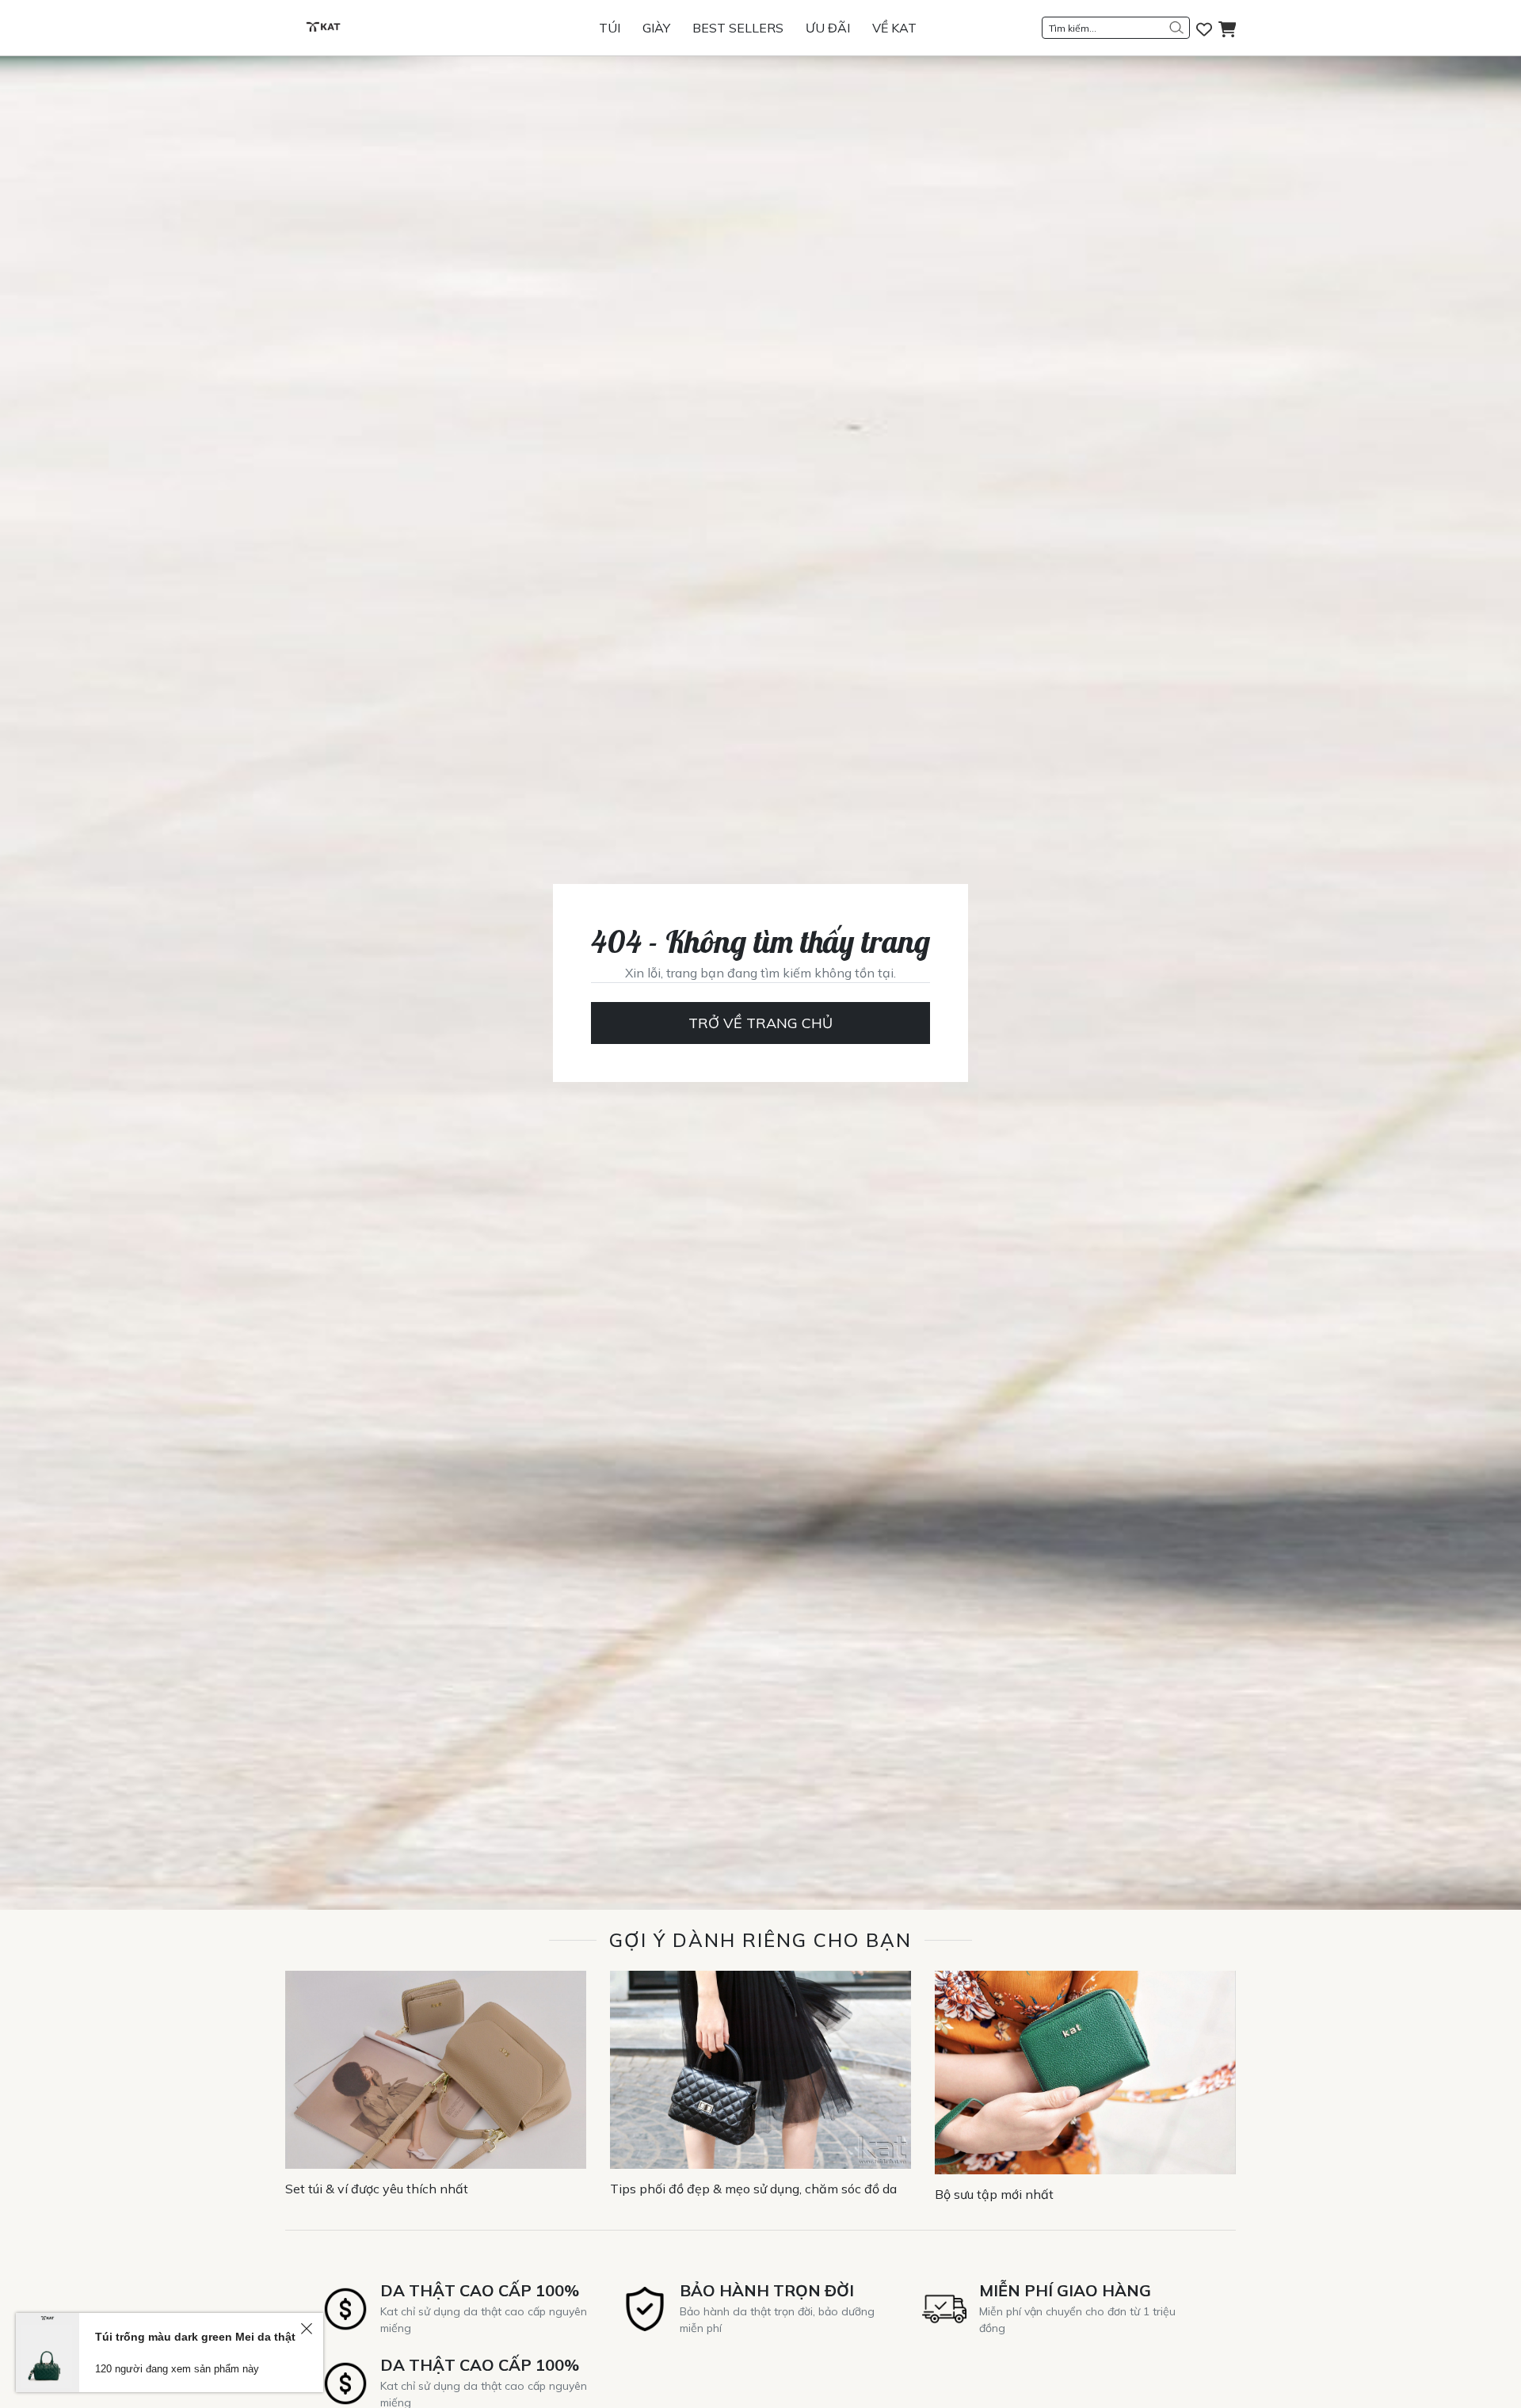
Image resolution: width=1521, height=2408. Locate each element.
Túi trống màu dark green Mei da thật (195, 2337)
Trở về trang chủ (760, 1023)
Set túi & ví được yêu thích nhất (377, 2189)
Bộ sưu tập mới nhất (994, 2194)
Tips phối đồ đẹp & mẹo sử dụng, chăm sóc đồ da (753, 2189)
